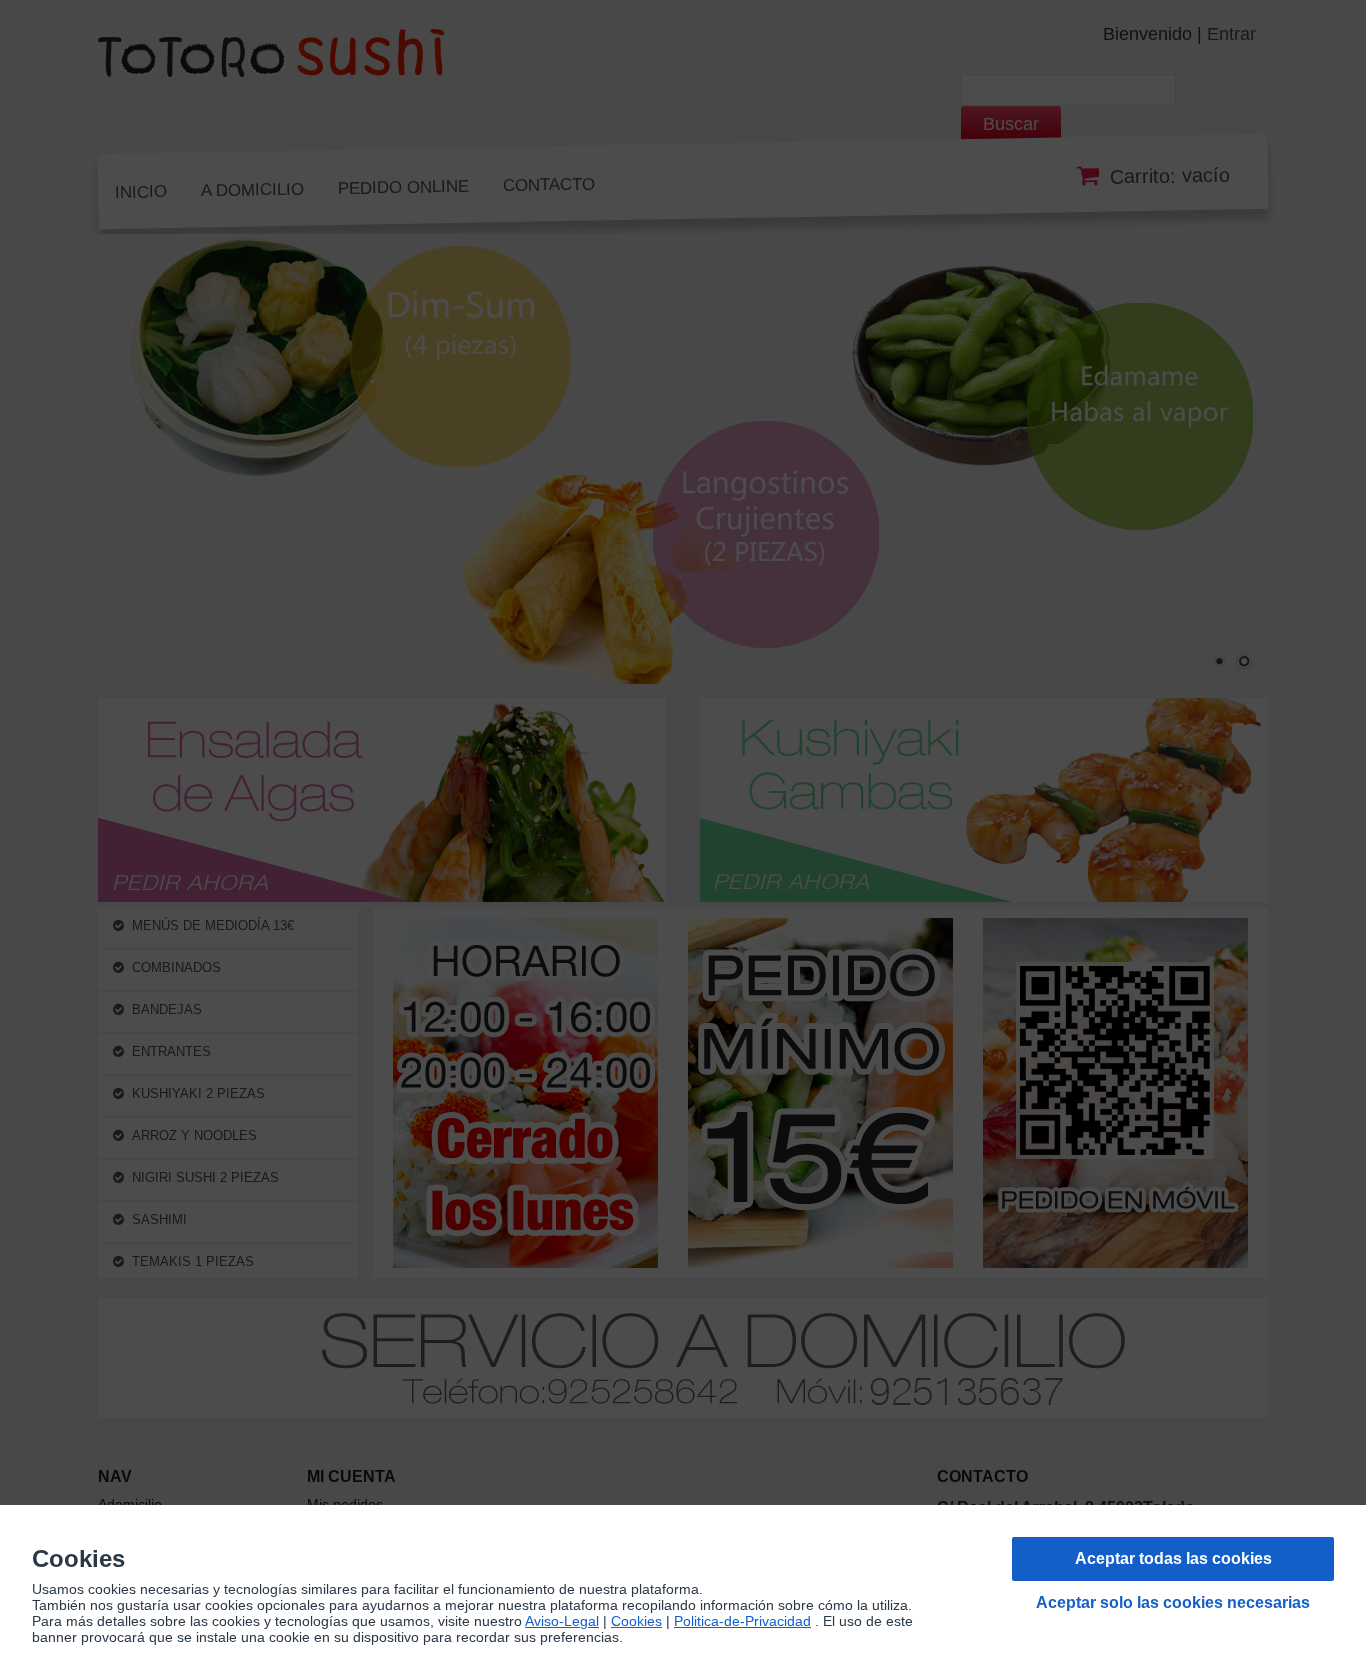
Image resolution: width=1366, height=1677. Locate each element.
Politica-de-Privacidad (742, 1621)
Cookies (636, 1621)
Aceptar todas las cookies (1173, 1558)
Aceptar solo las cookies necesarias (1173, 1602)
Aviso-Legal (562, 1621)
